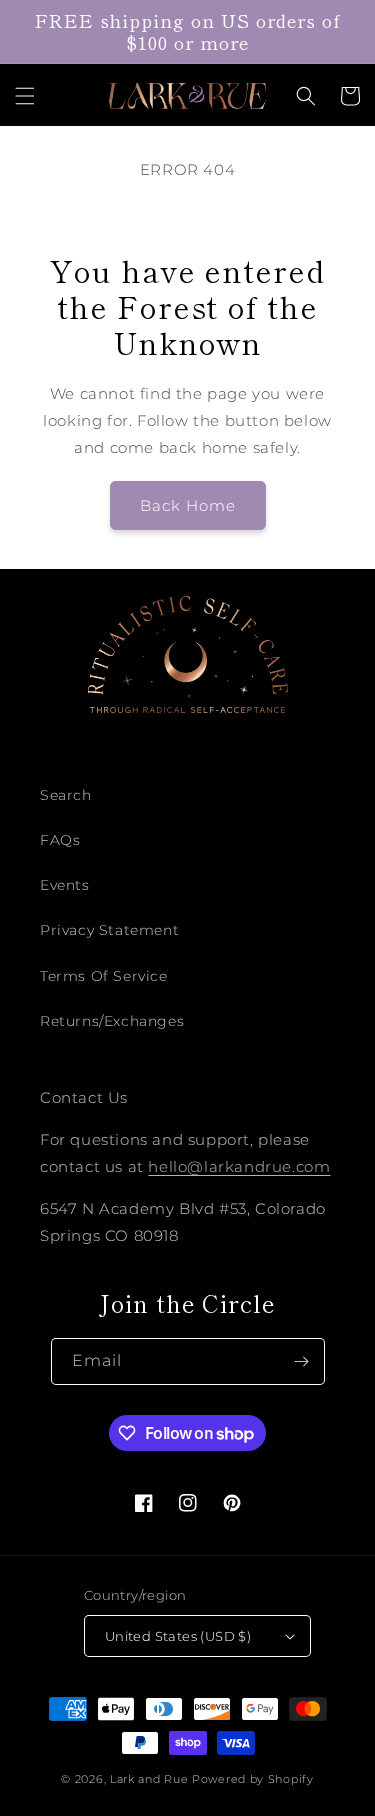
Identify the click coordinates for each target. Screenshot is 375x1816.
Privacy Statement (109, 930)
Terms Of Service (104, 976)
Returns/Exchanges (112, 1021)
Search (66, 795)
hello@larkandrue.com (239, 1166)
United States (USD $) (178, 1636)
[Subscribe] (302, 1361)
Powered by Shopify (253, 1779)
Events (65, 885)
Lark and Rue (149, 1779)
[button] (25, 96)
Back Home (188, 505)
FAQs (60, 840)
